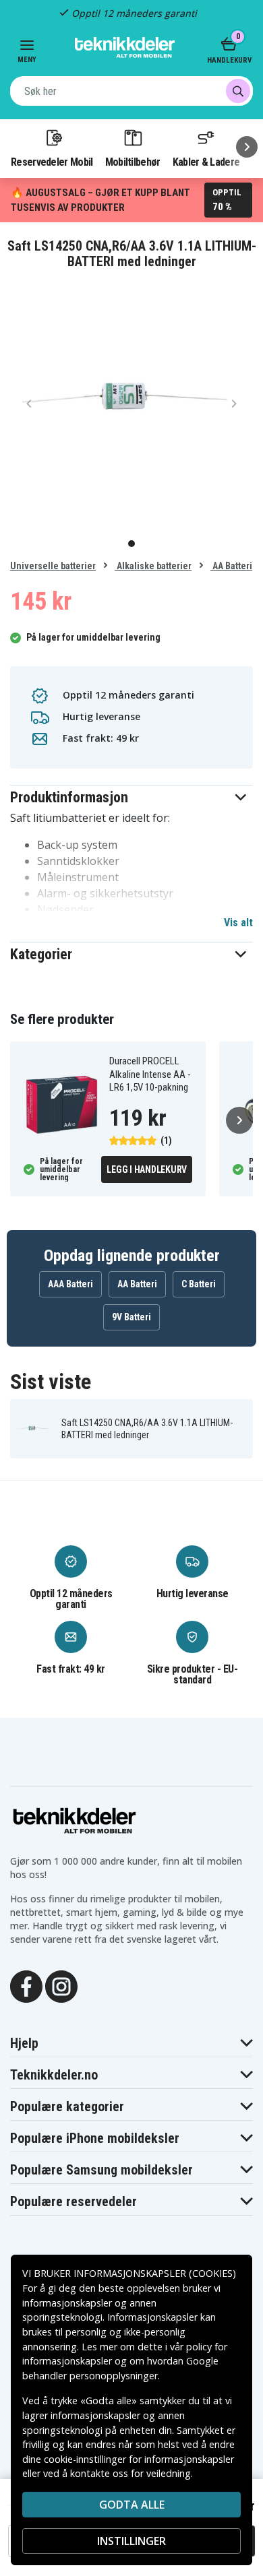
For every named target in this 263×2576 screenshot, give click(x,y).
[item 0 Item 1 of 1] (131, 403)
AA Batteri (231, 566)
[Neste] (247, 147)
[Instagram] (61, 1986)
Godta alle (132, 2505)
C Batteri (199, 1284)
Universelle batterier (53, 566)
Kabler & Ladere (206, 162)
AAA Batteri (70, 1284)
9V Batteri (131, 1317)
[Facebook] (26, 1986)
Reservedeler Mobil (52, 162)
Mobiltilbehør (133, 162)
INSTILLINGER (131, 2541)
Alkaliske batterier (153, 566)
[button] (131, 797)
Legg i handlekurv (147, 1169)
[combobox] (131, 91)
